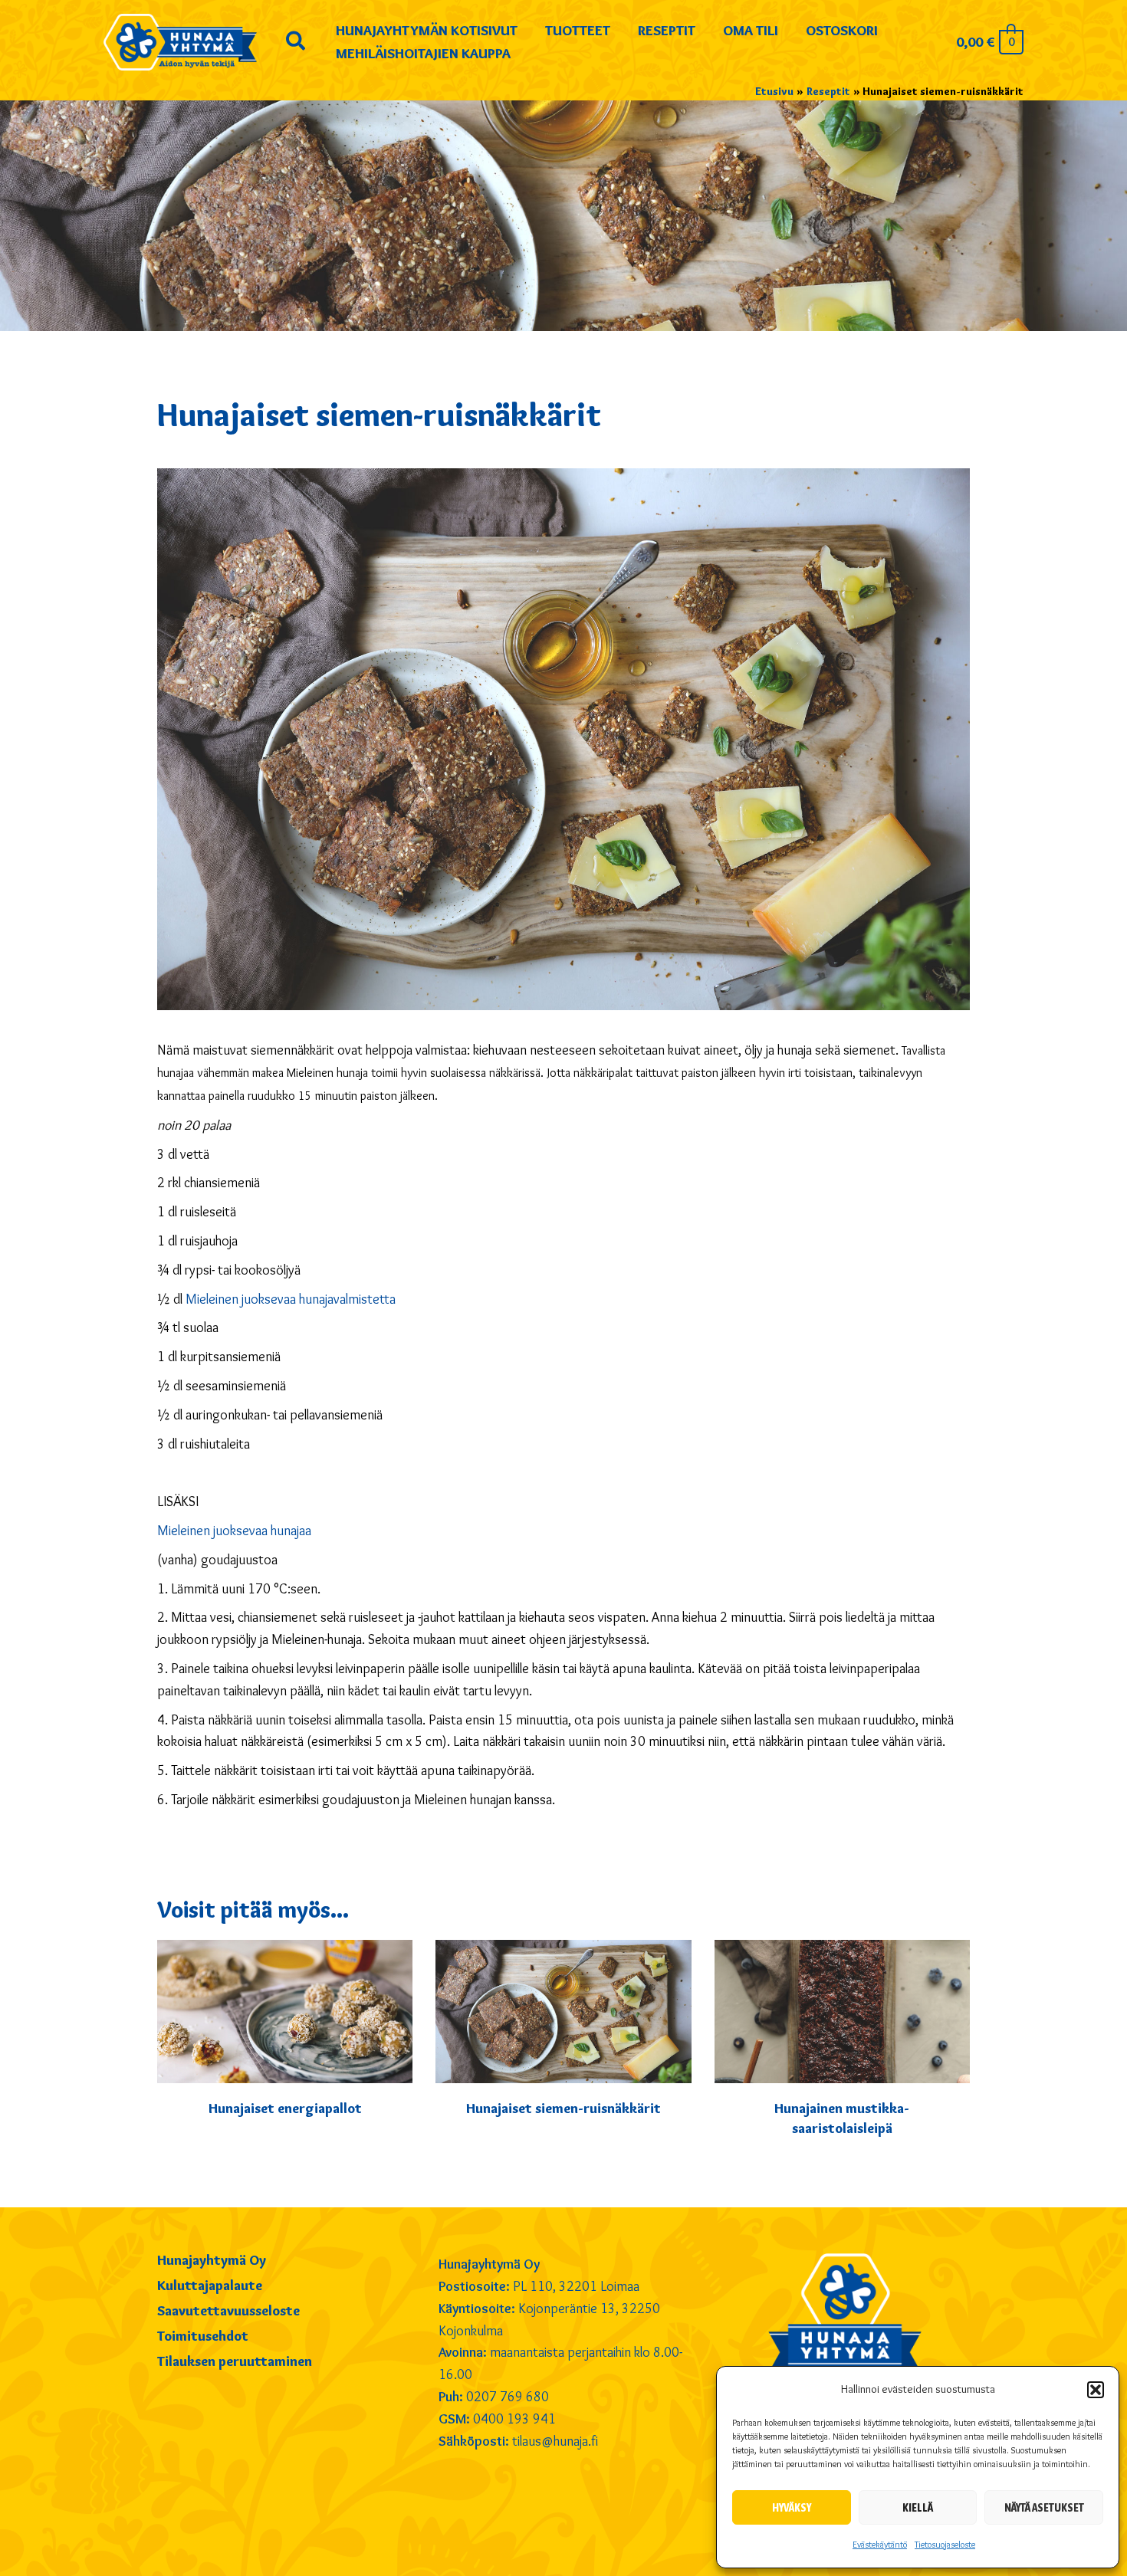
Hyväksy (792, 2507)
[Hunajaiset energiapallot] (285, 2008)
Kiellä (918, 2507)
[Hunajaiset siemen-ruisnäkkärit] (563, 2008)
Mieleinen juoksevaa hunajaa (234, 1531)
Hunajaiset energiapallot (285, 2108)
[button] (1096, 2390)
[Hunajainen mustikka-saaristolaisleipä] (842, 2008)
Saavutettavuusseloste (228, 2312)
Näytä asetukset (1044, 2507)
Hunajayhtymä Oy (212, 2261)
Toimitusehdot (203, 2337)
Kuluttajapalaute (210, 2286)
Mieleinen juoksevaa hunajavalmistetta (291, 1299)
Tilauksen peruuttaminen (235, 2362)
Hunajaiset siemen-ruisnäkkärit (563, 2108)
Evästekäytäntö (880, 2544)
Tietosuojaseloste (945, 2544)
